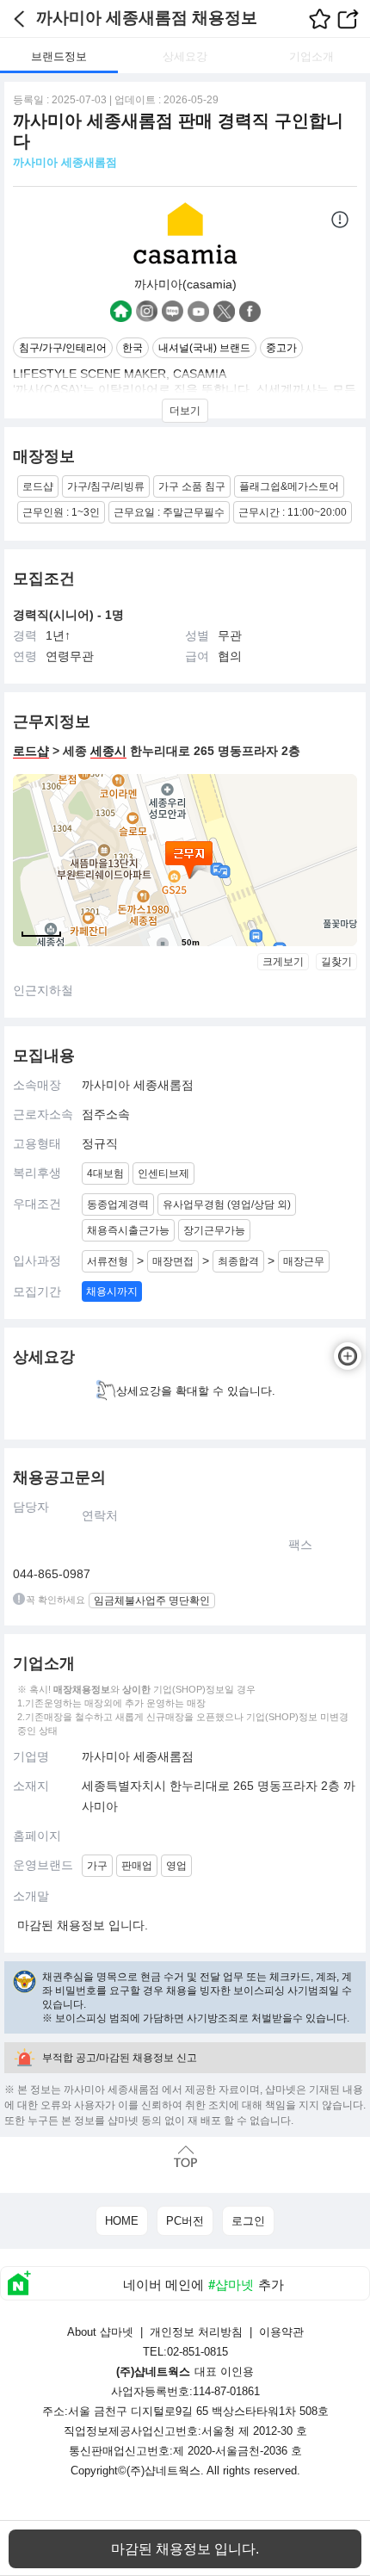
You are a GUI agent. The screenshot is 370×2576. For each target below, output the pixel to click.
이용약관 (281, 2332)
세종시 (108, 751)
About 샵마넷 (100, 2332)
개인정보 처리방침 (196, 2332)
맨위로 (185, 2156)
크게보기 (283, 962)
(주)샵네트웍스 (163, 2471)
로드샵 (31, 751)
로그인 (248, 2221)
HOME (122, 2221)
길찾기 (336, 962)
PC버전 (185, 2221)
